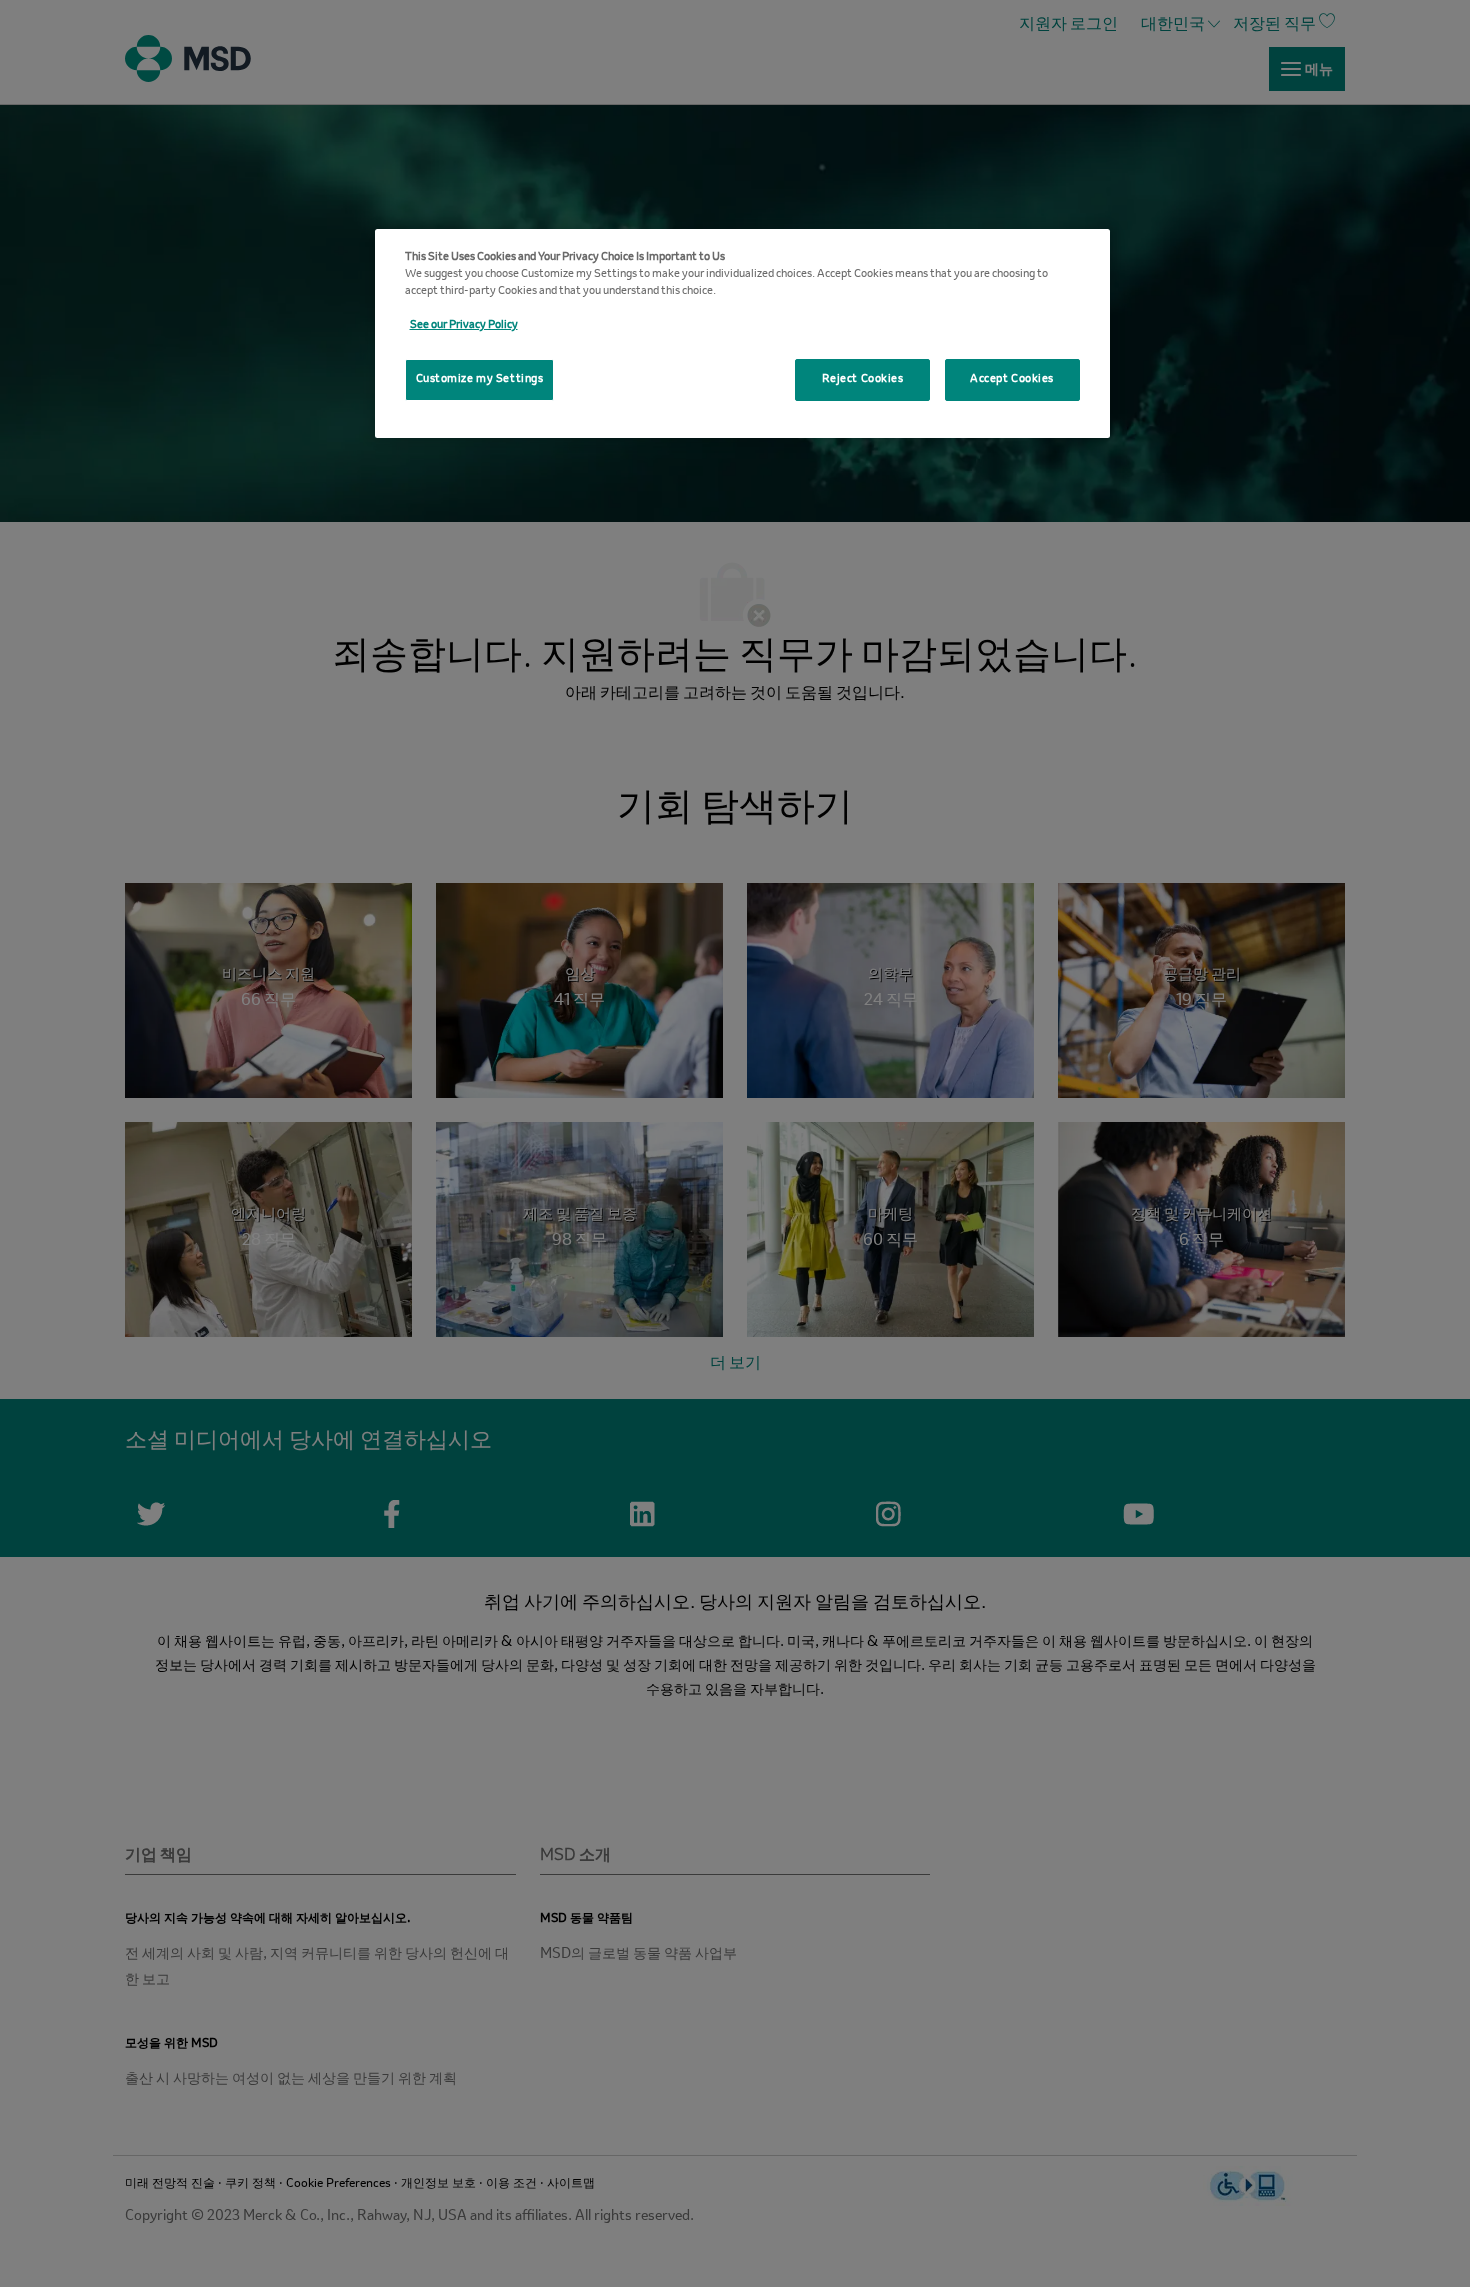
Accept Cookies (1012, 379)
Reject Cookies (863, 379)
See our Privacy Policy (464, 325)
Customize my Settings (480, 379)
